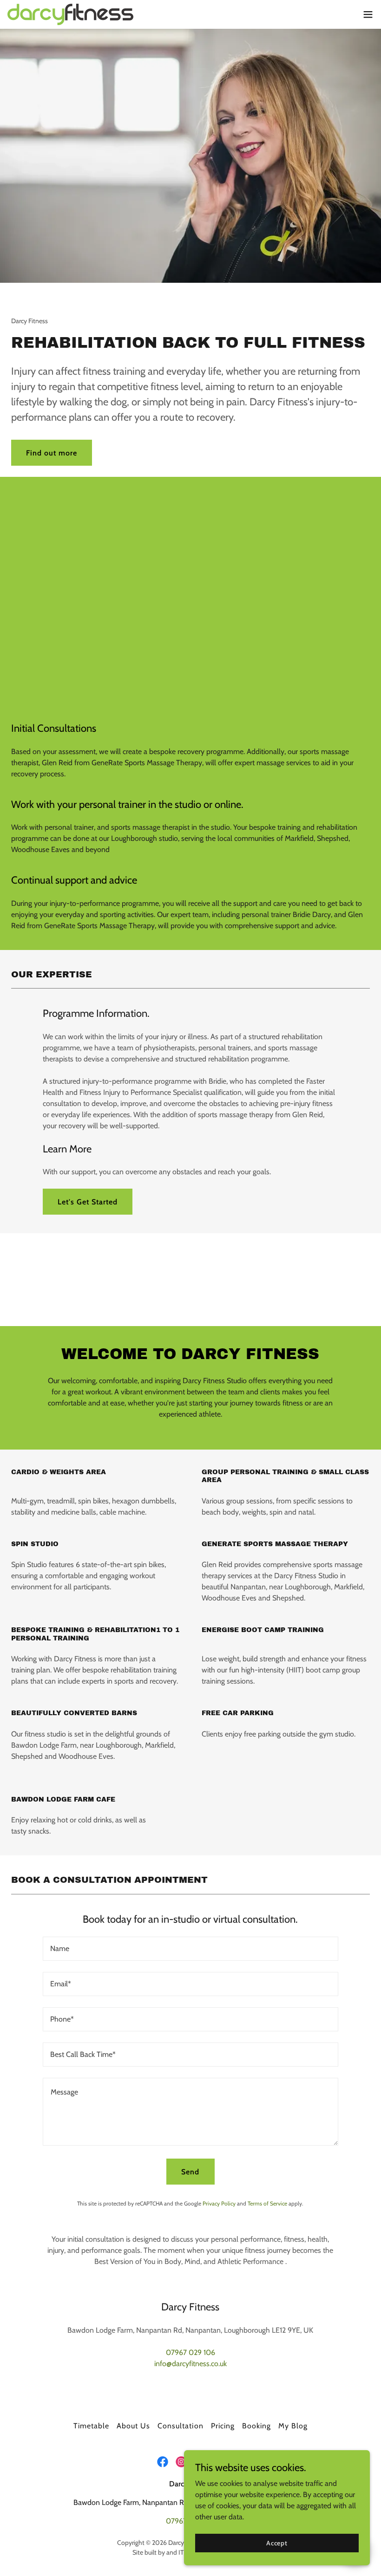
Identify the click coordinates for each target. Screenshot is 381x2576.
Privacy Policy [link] (219, 2203)
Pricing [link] (223, 2426)
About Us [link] (133, 2426)
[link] (70, 14)
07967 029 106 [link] (190, 2352)
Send (190, 2172)
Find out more (52, 453)
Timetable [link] (91, 2426)
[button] (368, 14)
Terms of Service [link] (267, 2203)
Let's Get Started (88, 1202)
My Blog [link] (293, 2426)
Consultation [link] (180, 2426)
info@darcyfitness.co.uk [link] (190, 2364)
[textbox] (190, 1949)
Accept (277, 2543)
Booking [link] (256, 2426)
